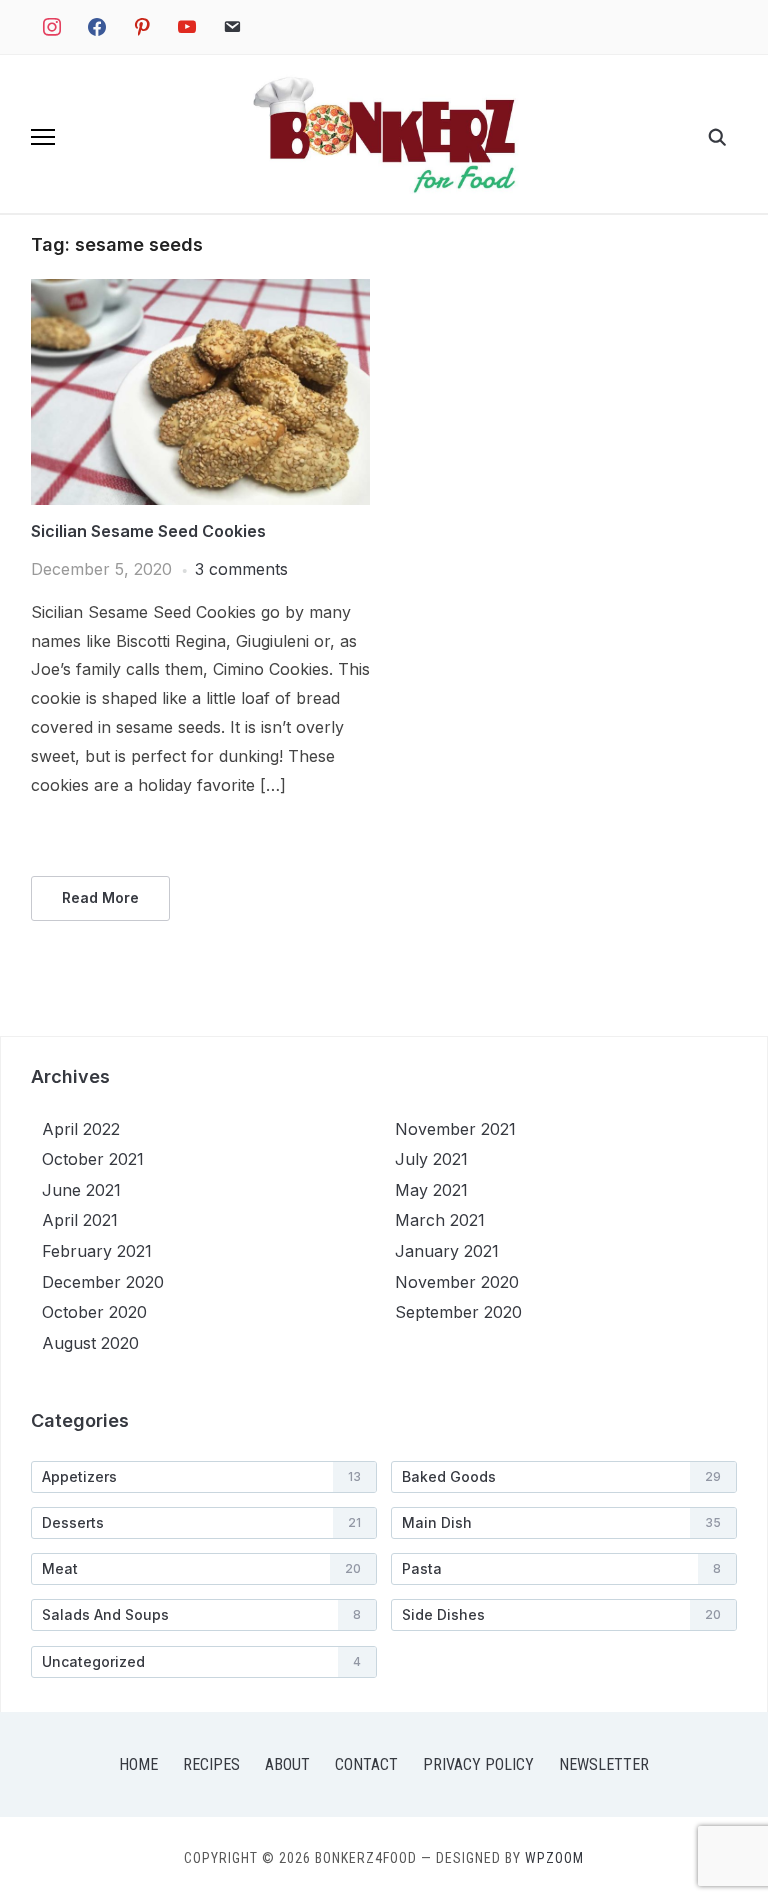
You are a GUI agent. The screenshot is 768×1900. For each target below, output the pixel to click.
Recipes (211, 1764)
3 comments (241, 569)
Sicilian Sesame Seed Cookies (148, 531)
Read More (100, 897)
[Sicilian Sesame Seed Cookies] (200, 291)
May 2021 (431, 1190)
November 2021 (455, 1129)
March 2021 (440, 1220)
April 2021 (80, 1220)
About (287, 1764)
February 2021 (97, 1251)
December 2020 (103, 1282)
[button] (43, 137)
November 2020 (457, 1282)
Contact (366, 1764)
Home (138, 1764)
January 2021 (447, 1251)
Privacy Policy (478, 1764)
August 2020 (90, 1343)
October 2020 (94, 1312)
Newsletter (604, 1764)
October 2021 (93, 1159)
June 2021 (81, 1190)
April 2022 (81, 1129)
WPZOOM (554, 1858)
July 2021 (431, 1159)
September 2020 (458, 1312)
